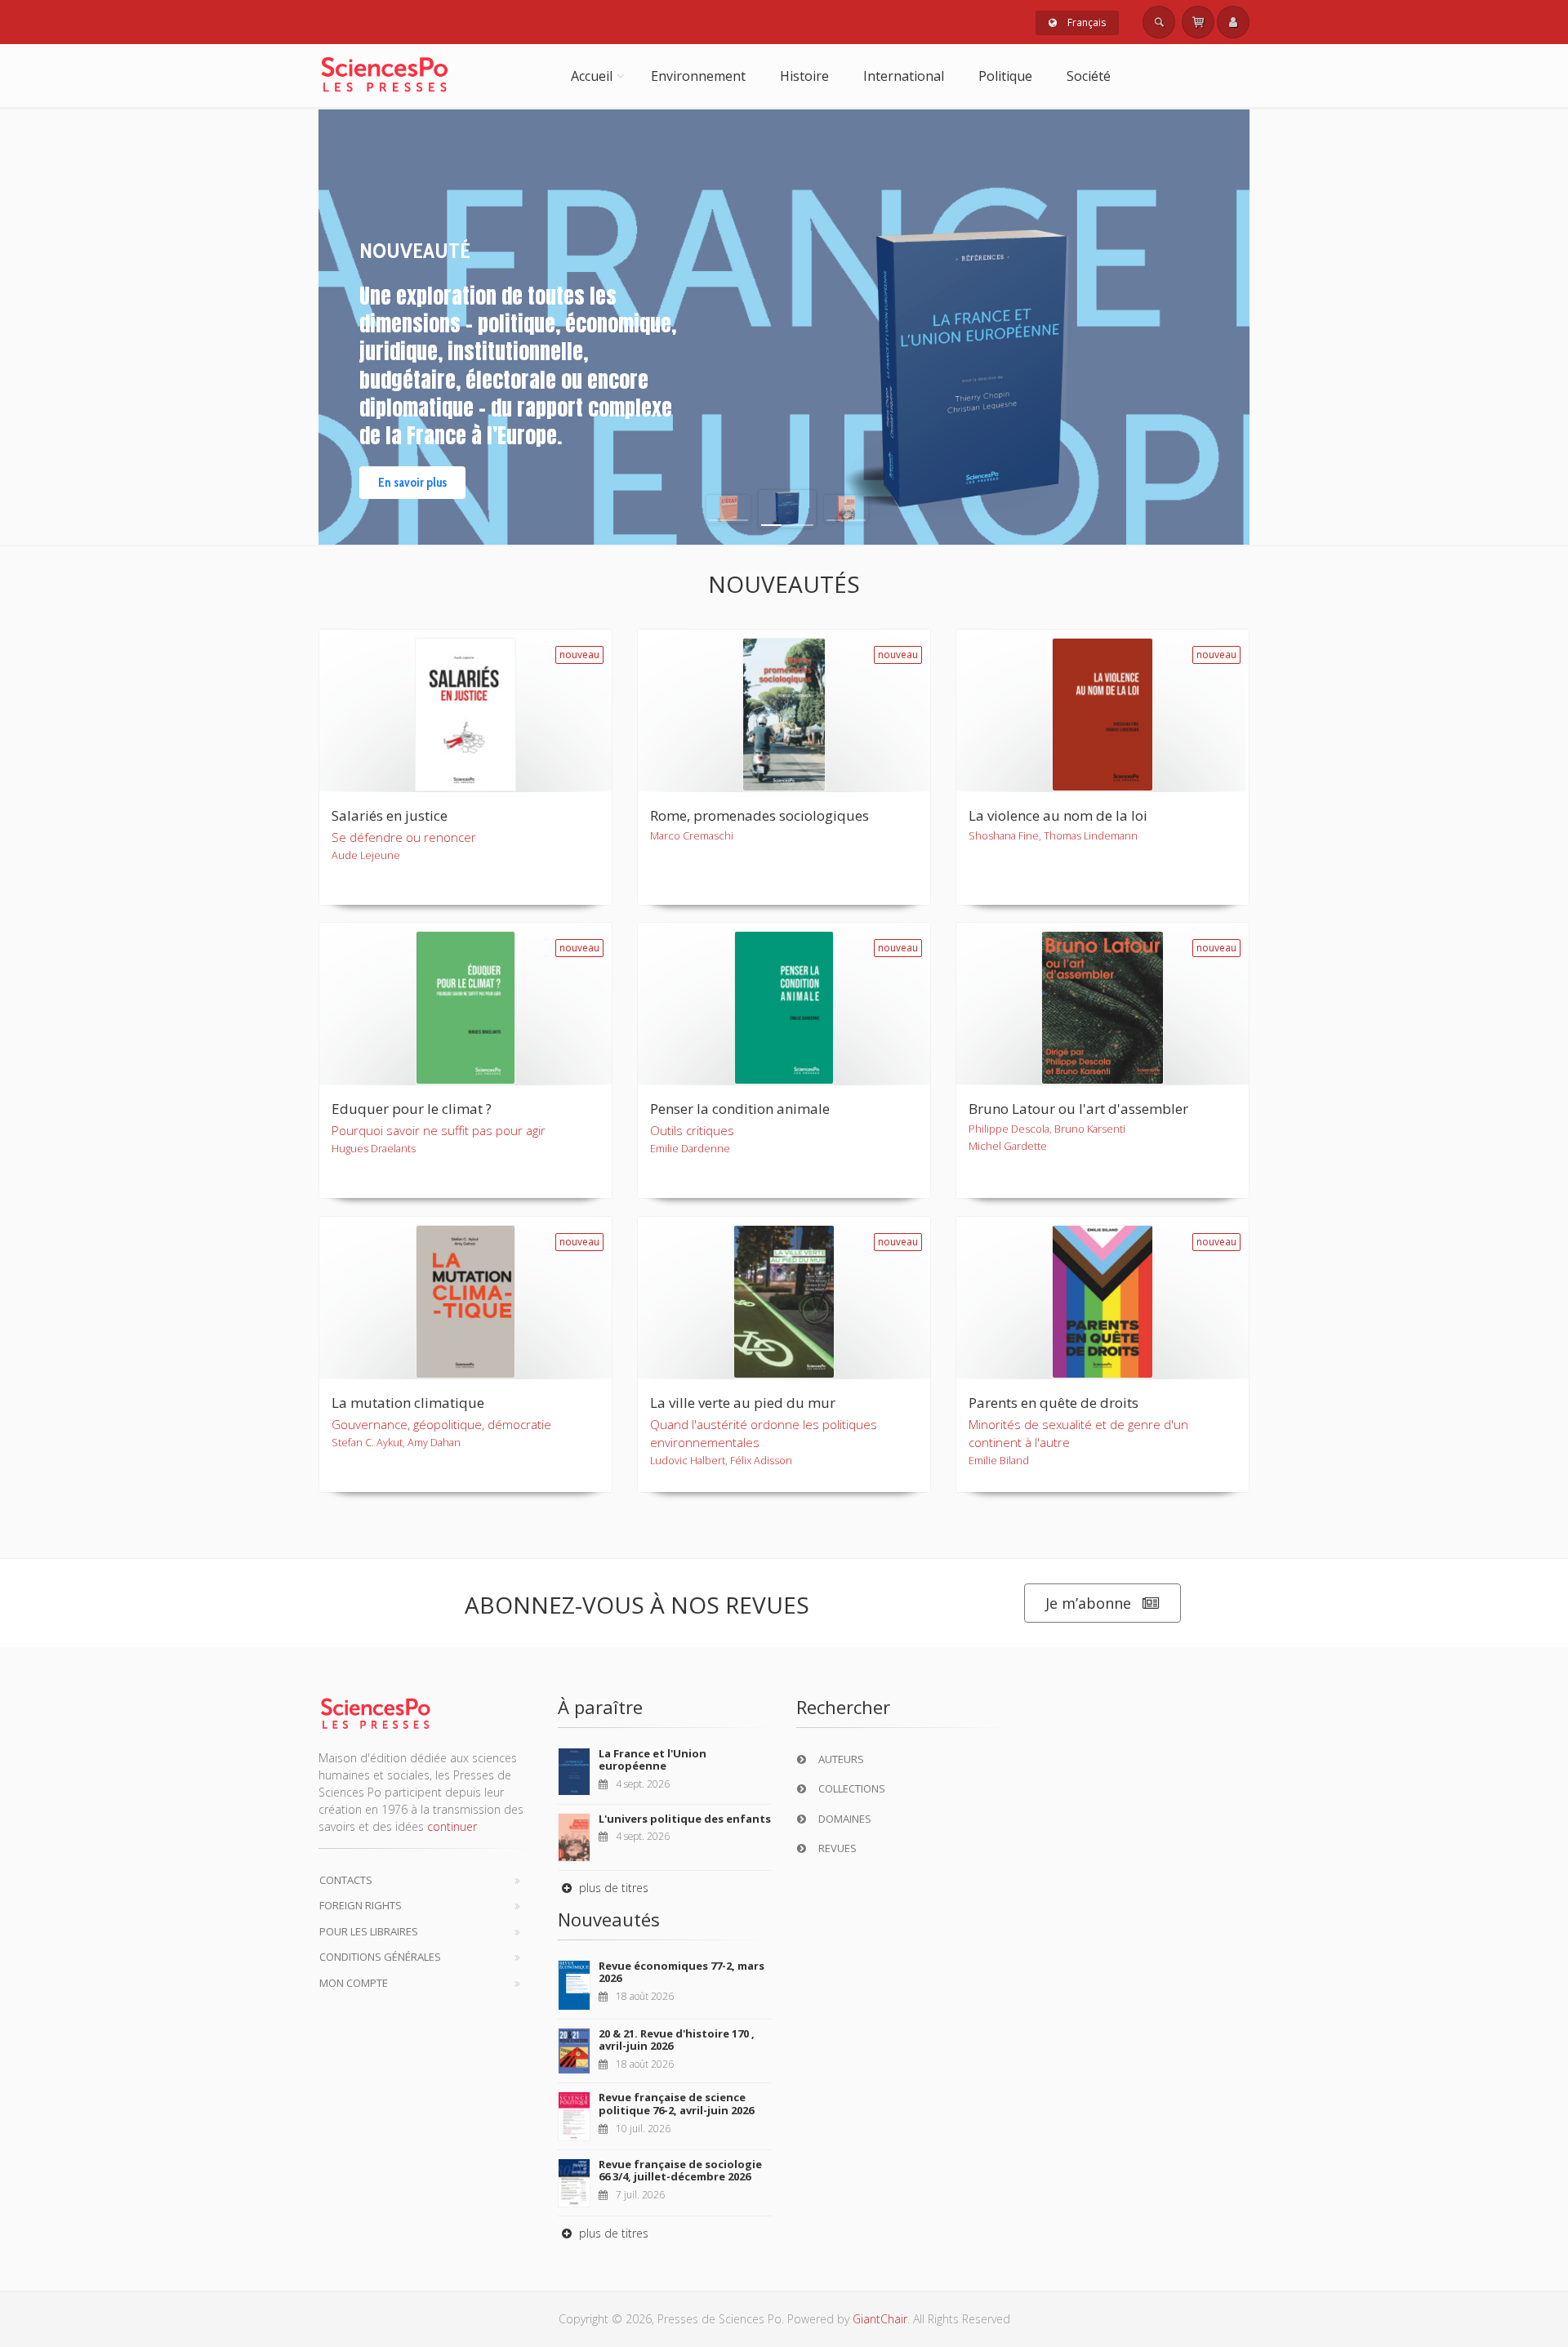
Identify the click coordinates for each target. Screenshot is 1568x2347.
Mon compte (354, 1983)
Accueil (592, 76)
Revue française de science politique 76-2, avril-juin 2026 (676, 2104)
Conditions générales (380, 1957)
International (904, 76)
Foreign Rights (361, 1905)
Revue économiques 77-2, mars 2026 (682, 1972)
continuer (452, 1826)
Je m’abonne (1088, 1603)
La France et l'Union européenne (653, 1760)
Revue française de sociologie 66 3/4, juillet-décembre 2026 (680, 2171)
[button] (728, 509)
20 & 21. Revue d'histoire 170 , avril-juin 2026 (677, 2040)
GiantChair (880, 2319)
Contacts (346, 1880)
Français (1085, 22)
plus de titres (612, 1888)
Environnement (698, 76)
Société (1089, 76)
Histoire (804, 76)
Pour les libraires (369, 1931)
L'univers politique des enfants (685, 1819)
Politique (1005, 76)
